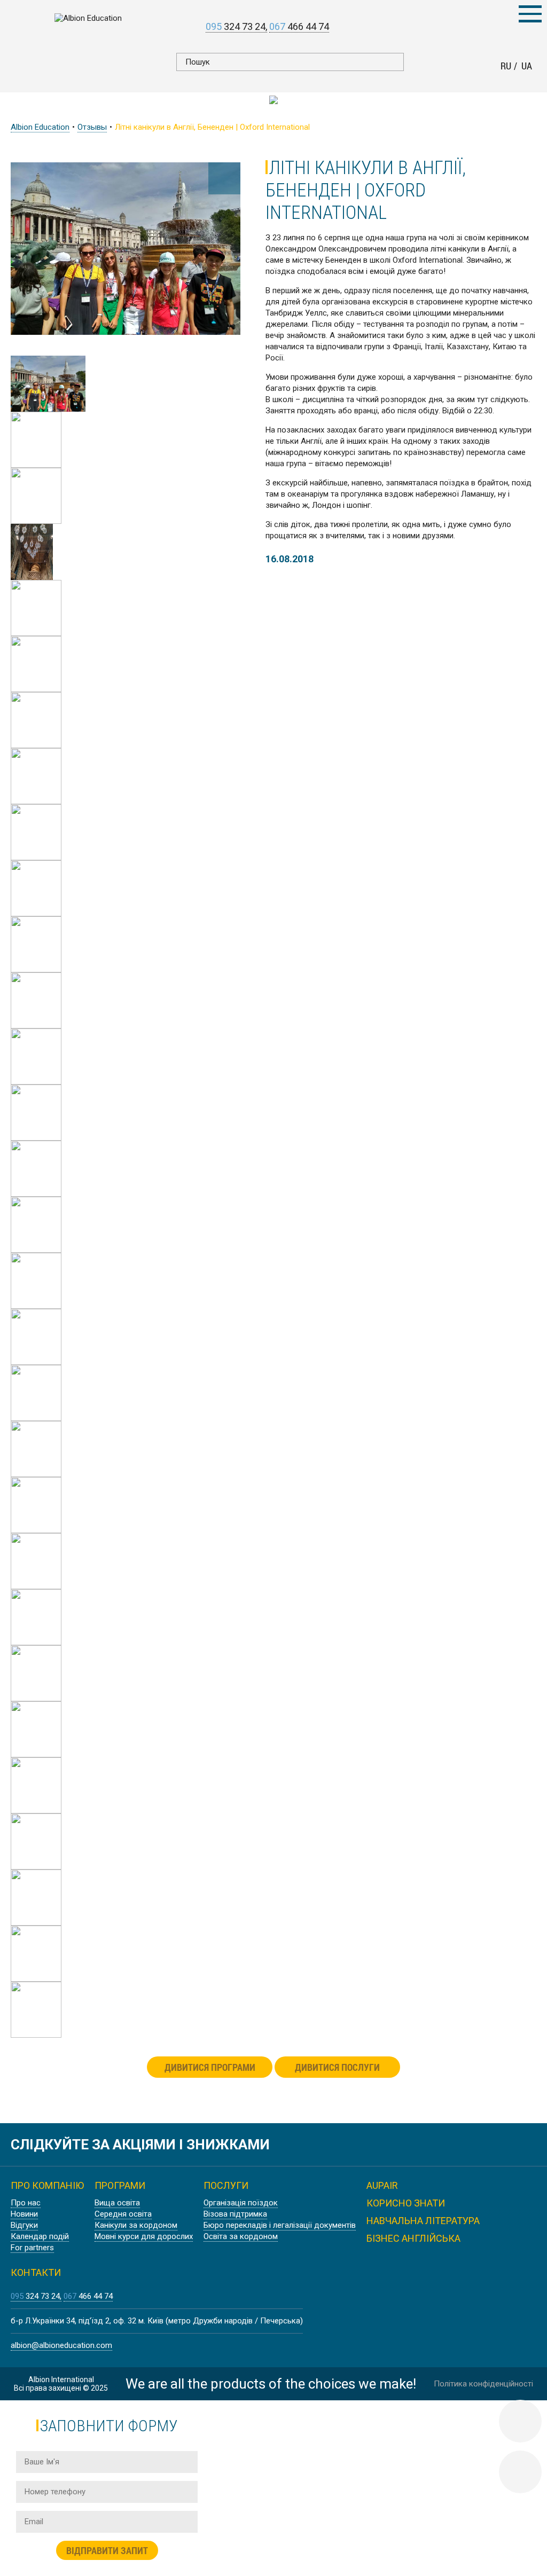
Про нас (26, 2203)
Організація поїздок (241, 2203)
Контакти (36, 2272)
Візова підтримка (235, 2214)
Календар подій (40, 2236)
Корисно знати (406, 2203)
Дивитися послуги (337, 2067)
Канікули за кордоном (136, 2225)
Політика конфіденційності (483, 2384)
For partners (32, 2248)
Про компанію (47, 2185)
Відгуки (24, 2225)
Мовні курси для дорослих (144, 2236)
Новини (24, 2214)
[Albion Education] (88, 18)
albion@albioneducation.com (61, 2345)
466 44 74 (299, 26)
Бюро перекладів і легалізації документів (280, 2225)
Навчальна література (423, 2221)
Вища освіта (117, 2203)
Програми (120, 2185)
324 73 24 (236, 26)
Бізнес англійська (413, 2238)
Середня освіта (123, 2214)
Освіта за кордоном (241, 2236)
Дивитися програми (210, 2067)
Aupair (382, 2185)
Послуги (226, 2185)
